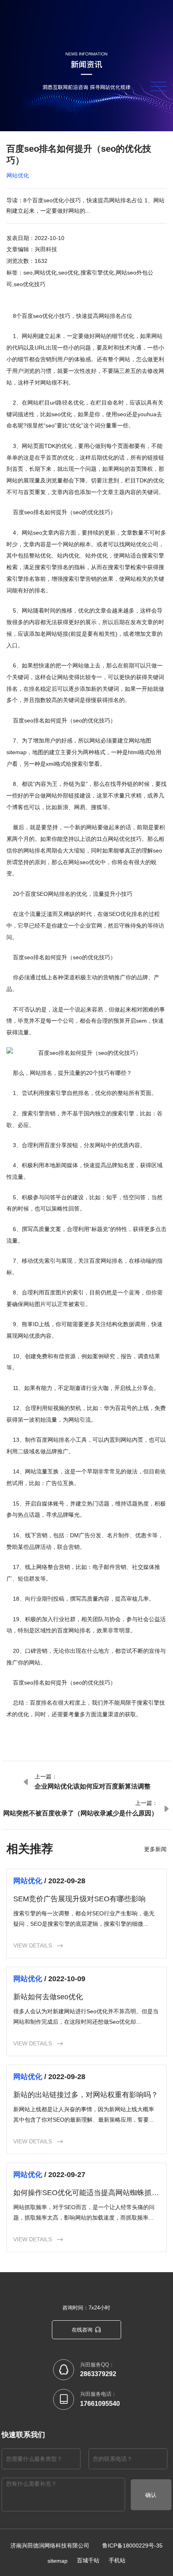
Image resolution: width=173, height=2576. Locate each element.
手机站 (117, 2560)
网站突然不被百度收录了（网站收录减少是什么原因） (80, 1813)
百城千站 (88, 2560)
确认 (151, 2495)
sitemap (58, 2561)
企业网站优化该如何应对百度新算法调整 (93, 1786)
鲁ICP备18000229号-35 (132, 2545)
